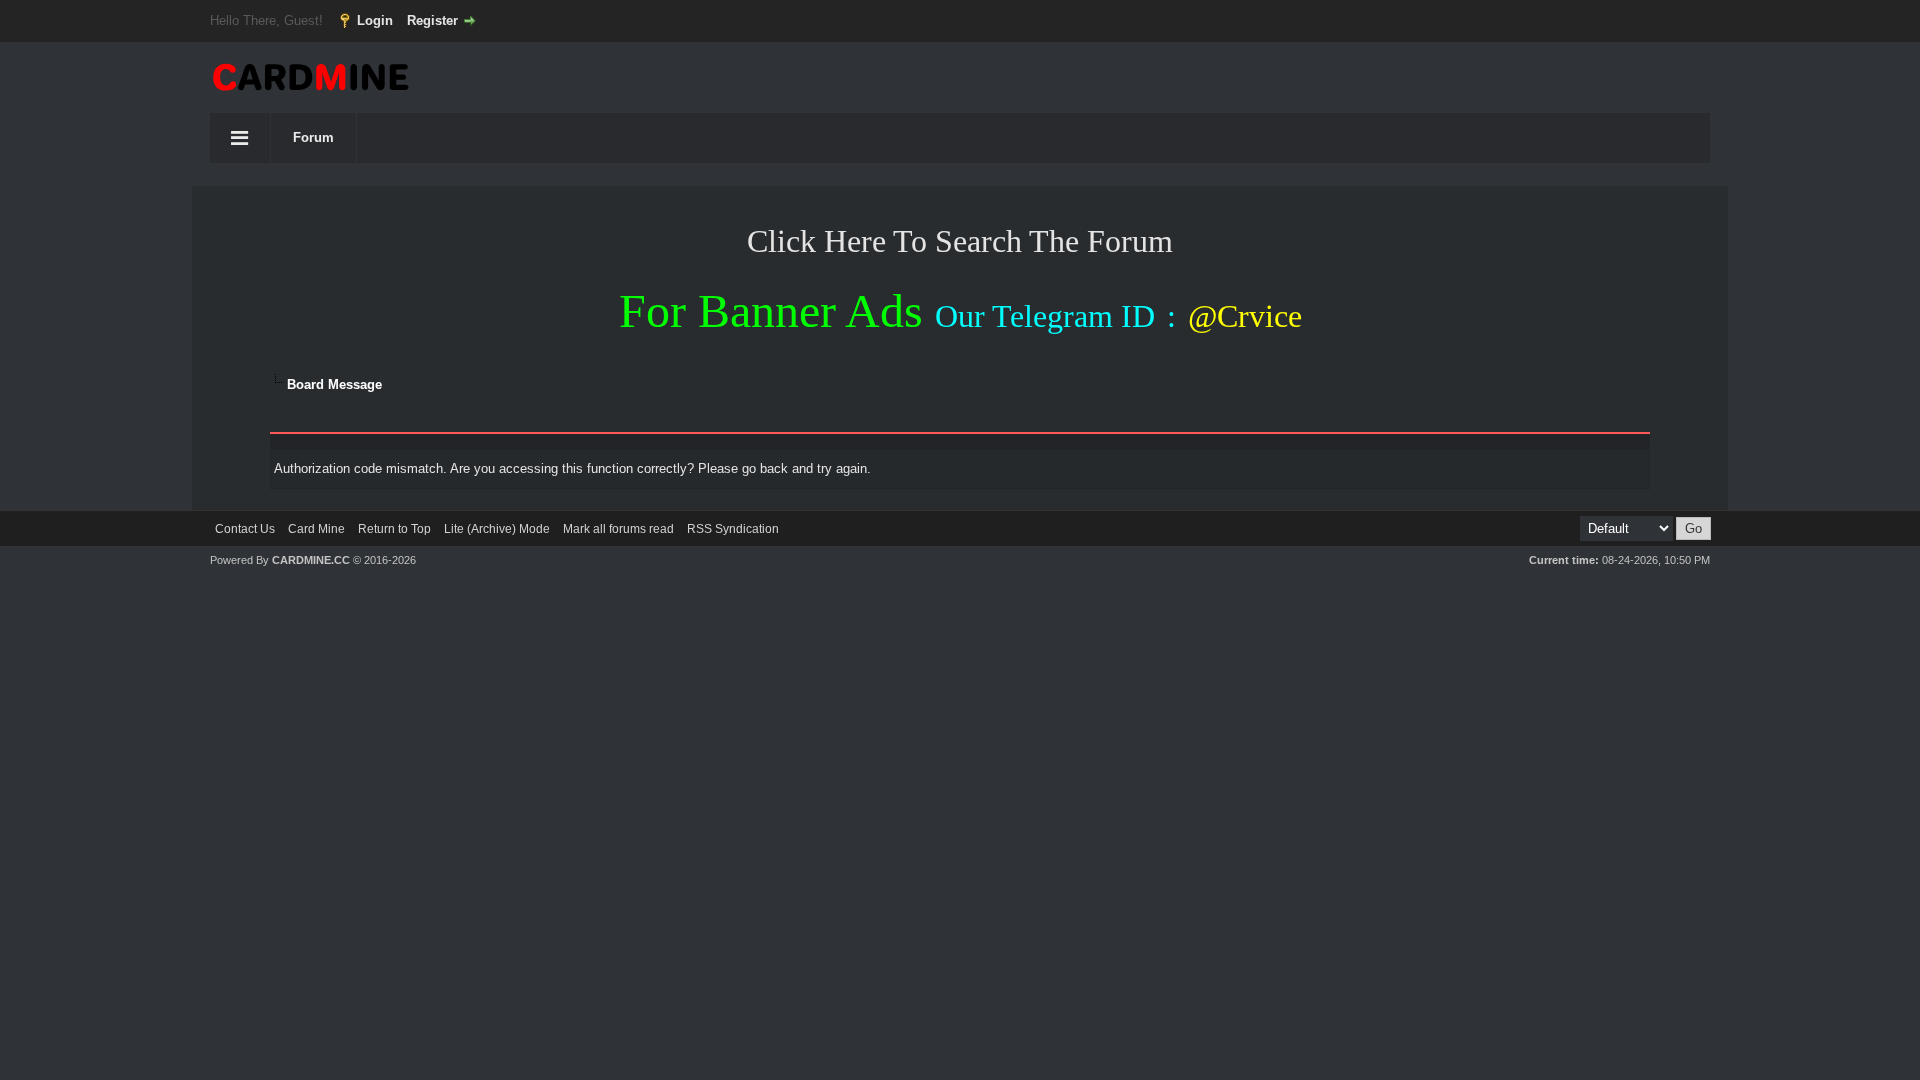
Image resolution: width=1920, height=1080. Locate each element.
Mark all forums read (618, 529)
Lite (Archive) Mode (497, 529)
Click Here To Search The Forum (960, 241)
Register (432, 20)
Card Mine (316, 529)
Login (375, 20)
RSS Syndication (733, 529)
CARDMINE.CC (311, 560)
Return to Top (394, 529)
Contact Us (245, 529)
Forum (313, 137)
